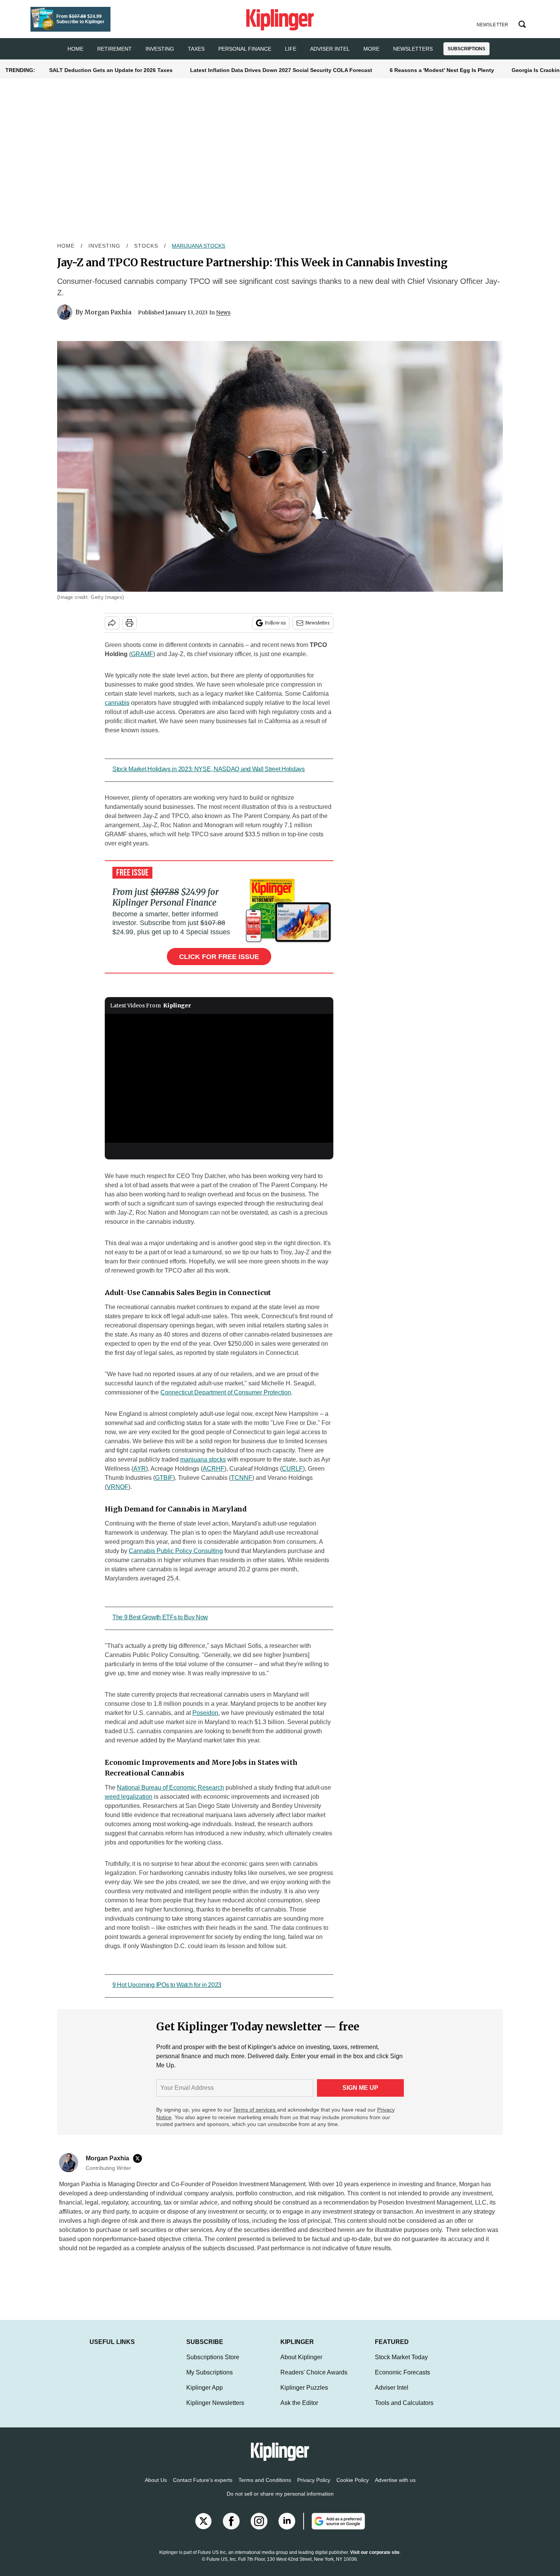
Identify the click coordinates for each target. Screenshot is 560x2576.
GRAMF (142, 654)
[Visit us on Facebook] (231, 2521)
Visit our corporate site (375, 2552)
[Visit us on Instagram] (259, 2521)
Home (66, 246)
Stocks (146, 246)
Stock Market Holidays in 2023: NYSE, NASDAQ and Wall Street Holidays (209, 769)
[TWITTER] (139, 2158)
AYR (140, 1469)
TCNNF (242, 1478)
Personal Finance (245, 49)
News (223, 312)
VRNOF (118, 1487)
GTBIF (164, 1478)
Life (291, 49)
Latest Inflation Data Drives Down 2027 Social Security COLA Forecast (281, 70)
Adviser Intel (330, 49)
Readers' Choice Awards (314, 2372)
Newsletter (318, 623)
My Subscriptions (210, 2372)
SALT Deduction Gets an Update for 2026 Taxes (111, 70)
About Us (156, 2480)
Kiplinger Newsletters (215, 2403)
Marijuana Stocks (198, 246)
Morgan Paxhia (108, 312)
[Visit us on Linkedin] (287, 2521)
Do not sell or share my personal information (280, 2494)
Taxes (196, 49)
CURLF (292, 1469)
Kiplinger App (205, 2388)
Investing (160, 49)
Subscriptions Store (213, 2357)
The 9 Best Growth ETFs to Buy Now (160, 1617)
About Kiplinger (301, 2357)
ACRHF (214, 1469)
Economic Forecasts (402, 2372)
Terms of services (255, 2110)
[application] (219, 1078)
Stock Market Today (401, 2357)
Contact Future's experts (203, 2480)
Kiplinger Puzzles (304, 2388)
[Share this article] (112, 623)
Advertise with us (395, 2480)
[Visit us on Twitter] (203, 2521)
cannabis (117, 703)
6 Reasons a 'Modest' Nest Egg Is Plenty (442, 70)
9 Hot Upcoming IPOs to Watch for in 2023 (167, 1985)
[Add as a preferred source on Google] (334, 2521)
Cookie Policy (353, 2480)
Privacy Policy (314, 2480)
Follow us (275, 623)
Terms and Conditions (265, 2480)
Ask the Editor (299, 2403)
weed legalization (129, 1797)
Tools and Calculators (404, 2403)
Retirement (114, 49)
